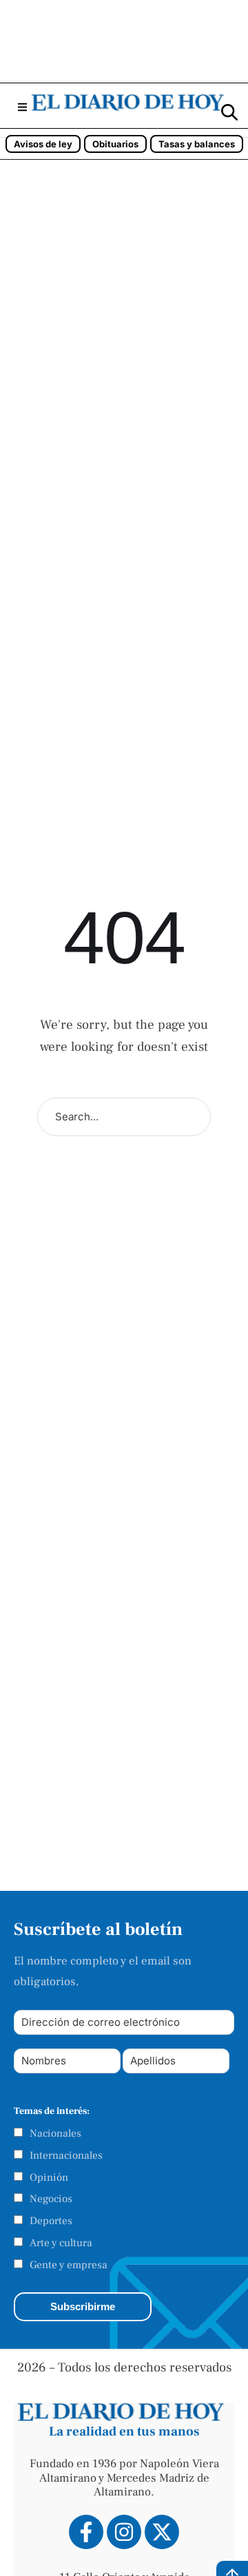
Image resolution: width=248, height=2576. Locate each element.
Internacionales (66, 2155)
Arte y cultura (61, 2243)
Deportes (51, 2221)
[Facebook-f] (86, 2532)
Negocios (51, 2199)
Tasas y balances (197, 144)
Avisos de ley (43, 144)
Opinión (49, 2177)
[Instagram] (124, 2532)
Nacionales (55, 2133)
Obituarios (115, 144)
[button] (22, 107)
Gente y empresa (69, 2265)
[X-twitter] (162, 2532)
